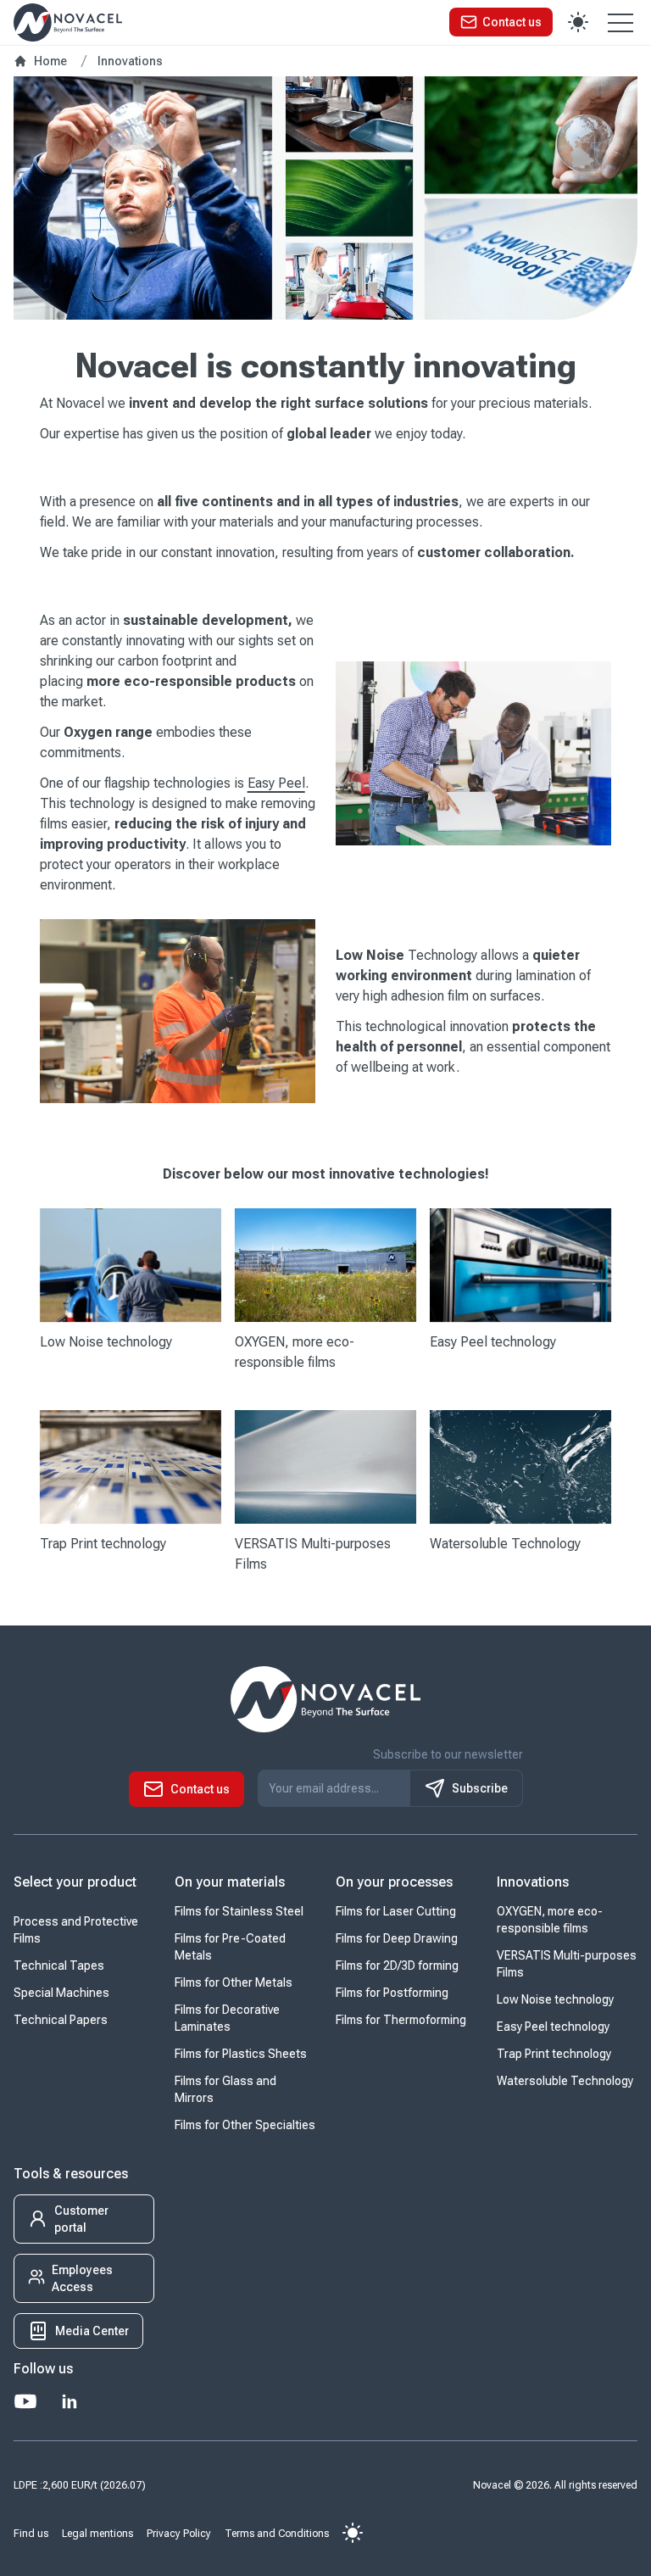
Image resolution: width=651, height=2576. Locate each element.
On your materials (230, 1882)
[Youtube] (25, 2401)
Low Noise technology (555, 1999)
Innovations (533, 1882)
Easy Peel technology (553, 2027)
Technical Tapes (59, 1965)
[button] (501, 22)
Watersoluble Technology (565, 2081)
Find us (31, 2534)
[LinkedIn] (70, 2401)
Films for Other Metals (234, 1982)
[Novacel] (68, 22)
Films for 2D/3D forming (397, 1965)
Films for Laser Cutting (396, 1911)
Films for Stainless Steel (239, 1911)
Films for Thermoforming (401, 2020)
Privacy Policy (179, 2534)
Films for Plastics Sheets (241, 2054)
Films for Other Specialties (245, 2125)
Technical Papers (61, 2020)
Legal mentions (97, 2534)
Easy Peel (276, 783)
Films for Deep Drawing (397, 1938)
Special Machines (61, 1993)
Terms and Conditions (277, 2534)
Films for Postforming (392, 1993)
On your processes (394, 1882)
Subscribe (480, 1788)
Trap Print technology (554, 2054)
